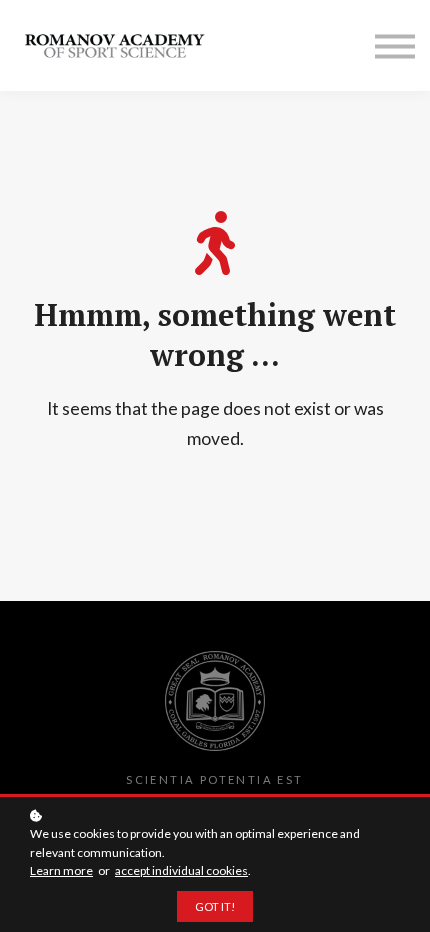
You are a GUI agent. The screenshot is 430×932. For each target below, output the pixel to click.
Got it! (215, 906)
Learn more (61, 870)
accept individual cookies (181, 870)
